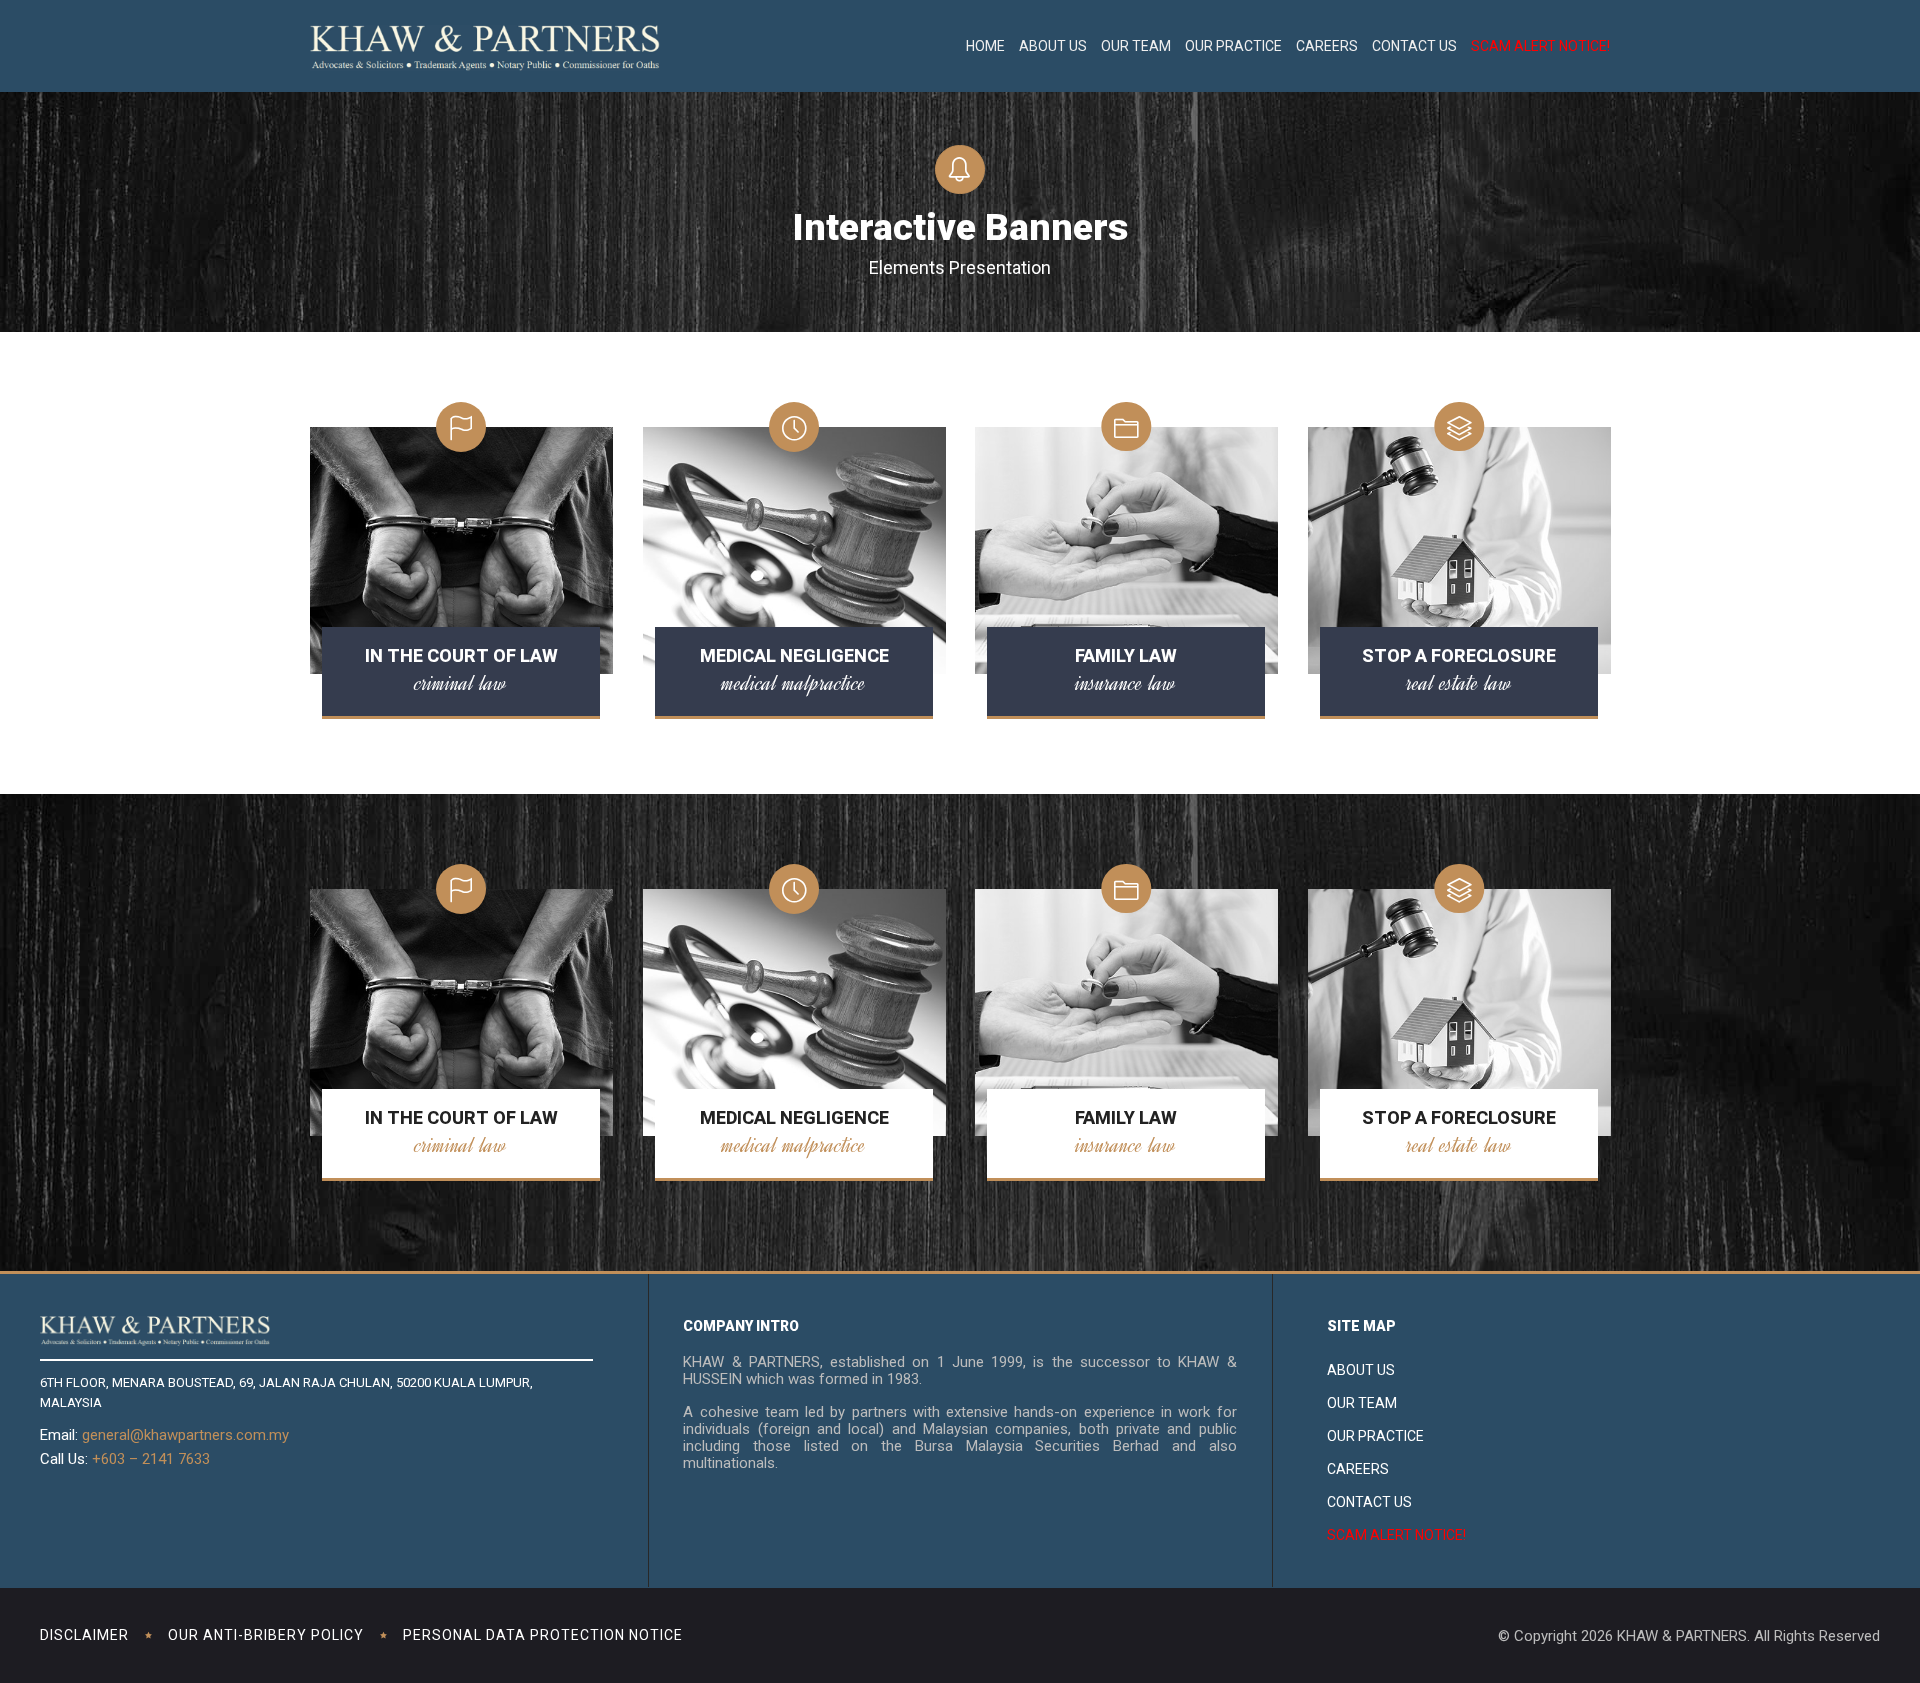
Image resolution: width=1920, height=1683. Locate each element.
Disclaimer (84, 1635)
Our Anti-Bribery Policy (266, 1635)
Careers (1327, 46)
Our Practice (1233, 46)
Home (985, 46)
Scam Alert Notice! (1540, 46)
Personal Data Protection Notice (543, 1635)
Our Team (1136, 46)
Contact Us (1414, 46)
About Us (1053, 46)
